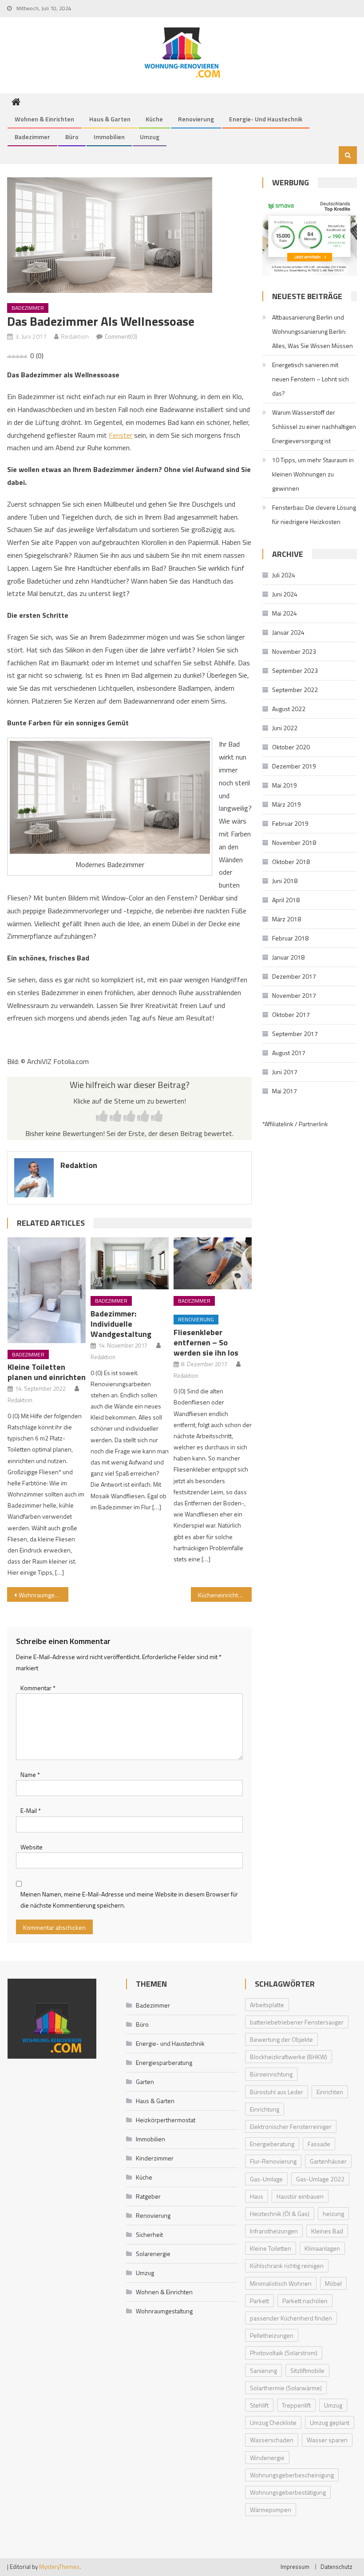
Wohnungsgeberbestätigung (288, 2492)
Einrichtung (265, 2109)
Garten (145, 2082)
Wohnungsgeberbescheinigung (292, 2475)
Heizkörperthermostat (166, 2120)
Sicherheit (149, 2234)
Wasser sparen (327, 2440)
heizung (333, 2214)
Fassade (319, 2144)
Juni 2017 (285, 1072)
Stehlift (259, 2405)
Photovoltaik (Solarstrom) (284, 2353)
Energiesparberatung (164, 2062)
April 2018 (286, 900)
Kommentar (38, 1688)
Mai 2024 (285, 613)
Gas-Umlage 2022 (320, 2179)
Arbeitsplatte (267, 2005)
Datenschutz (336, 2567)
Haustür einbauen (300, 2196)
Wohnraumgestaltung (44, 1595)
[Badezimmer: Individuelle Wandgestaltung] (130, 1264)
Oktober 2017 (291, 1014)
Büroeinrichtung (271, 2074)
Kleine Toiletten (271, 2248)
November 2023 (294, 651)
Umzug (150, 137)
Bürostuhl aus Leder (277, 2092)
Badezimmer (32, 137)
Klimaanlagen (322, 2248)
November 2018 (294, 842)
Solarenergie (153, 2254)
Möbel (333, 2283)
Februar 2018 (290, 938)
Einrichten (330, 2092)
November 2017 (294, 995)
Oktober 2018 (291, 862)
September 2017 (295, 1034)
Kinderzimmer (155, 2158)
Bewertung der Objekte (281, 2039)
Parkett (259, 2301)
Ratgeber (148, 2196)
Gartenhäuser (328, 2161)
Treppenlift (296, 2405)
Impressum (295, 2567)
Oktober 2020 (291, 747)
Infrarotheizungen (274, 2231)
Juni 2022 (285, 728)
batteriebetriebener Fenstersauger (297, 2022)
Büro (72, 137)
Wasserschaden (272, 2440)
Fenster (121, 435)
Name (30, 1774)
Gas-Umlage (266, 2179)
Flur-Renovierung (273, 2161)
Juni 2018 (285, 881)
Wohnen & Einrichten (44, 119)
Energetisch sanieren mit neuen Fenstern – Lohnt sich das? (311, 379)
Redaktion (75, 336)
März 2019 (287, 804)
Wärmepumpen (271, 2510)
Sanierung (263, 2370)
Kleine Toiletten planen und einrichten (47, 1372)
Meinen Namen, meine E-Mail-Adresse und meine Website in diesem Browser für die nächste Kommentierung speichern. (129, 1900)
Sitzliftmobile (307, 2370)
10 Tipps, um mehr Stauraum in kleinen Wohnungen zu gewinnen (313, 474)
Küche (154, 119)
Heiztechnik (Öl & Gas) (280, 2214)
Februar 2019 (290, 823)
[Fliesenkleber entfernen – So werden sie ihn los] (213, 1264)
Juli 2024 (284, 575)
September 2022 (295, 690)
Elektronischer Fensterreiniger (291, 2126)
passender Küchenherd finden (291, 2318)
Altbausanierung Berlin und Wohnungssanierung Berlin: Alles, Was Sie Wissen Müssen (313, 331)
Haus (257, 2196)
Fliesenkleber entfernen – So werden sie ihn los (206, 1342)
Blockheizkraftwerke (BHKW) (289, 2057)
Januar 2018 (288, 957)
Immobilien (109, 137)
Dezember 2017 (294, 976)
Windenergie (267, 2458)
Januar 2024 (288, 632)
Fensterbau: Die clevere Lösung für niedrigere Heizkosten (314, 514)
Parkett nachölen (305, 2301)
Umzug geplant (330, 2422)
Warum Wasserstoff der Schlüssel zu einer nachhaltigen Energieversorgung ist (314, 426)
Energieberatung (272, 2144)
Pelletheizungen (272, 2335)
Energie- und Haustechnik (266, 119)
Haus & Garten (110, 119)
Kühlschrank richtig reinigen (287, 2266)
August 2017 (289, 1053)
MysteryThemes (59, 2567)
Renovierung (196, 119)
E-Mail (31, 1810)
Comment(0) (121, 336)
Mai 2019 (285, 785)
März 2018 (287, 919)
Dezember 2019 (294, 766)
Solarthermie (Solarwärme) (286, 2388)
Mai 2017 (285, 1091)
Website (32, 1847)
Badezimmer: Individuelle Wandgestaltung (121, 1324)
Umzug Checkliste (273, 2422)
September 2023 (295, 670)
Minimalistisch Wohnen (281, 2283)
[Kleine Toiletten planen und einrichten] (47, 1290)
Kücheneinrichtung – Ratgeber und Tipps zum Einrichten (225, 1595)
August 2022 (289, 709)
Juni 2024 (285, 594)
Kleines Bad (327, 2231)
